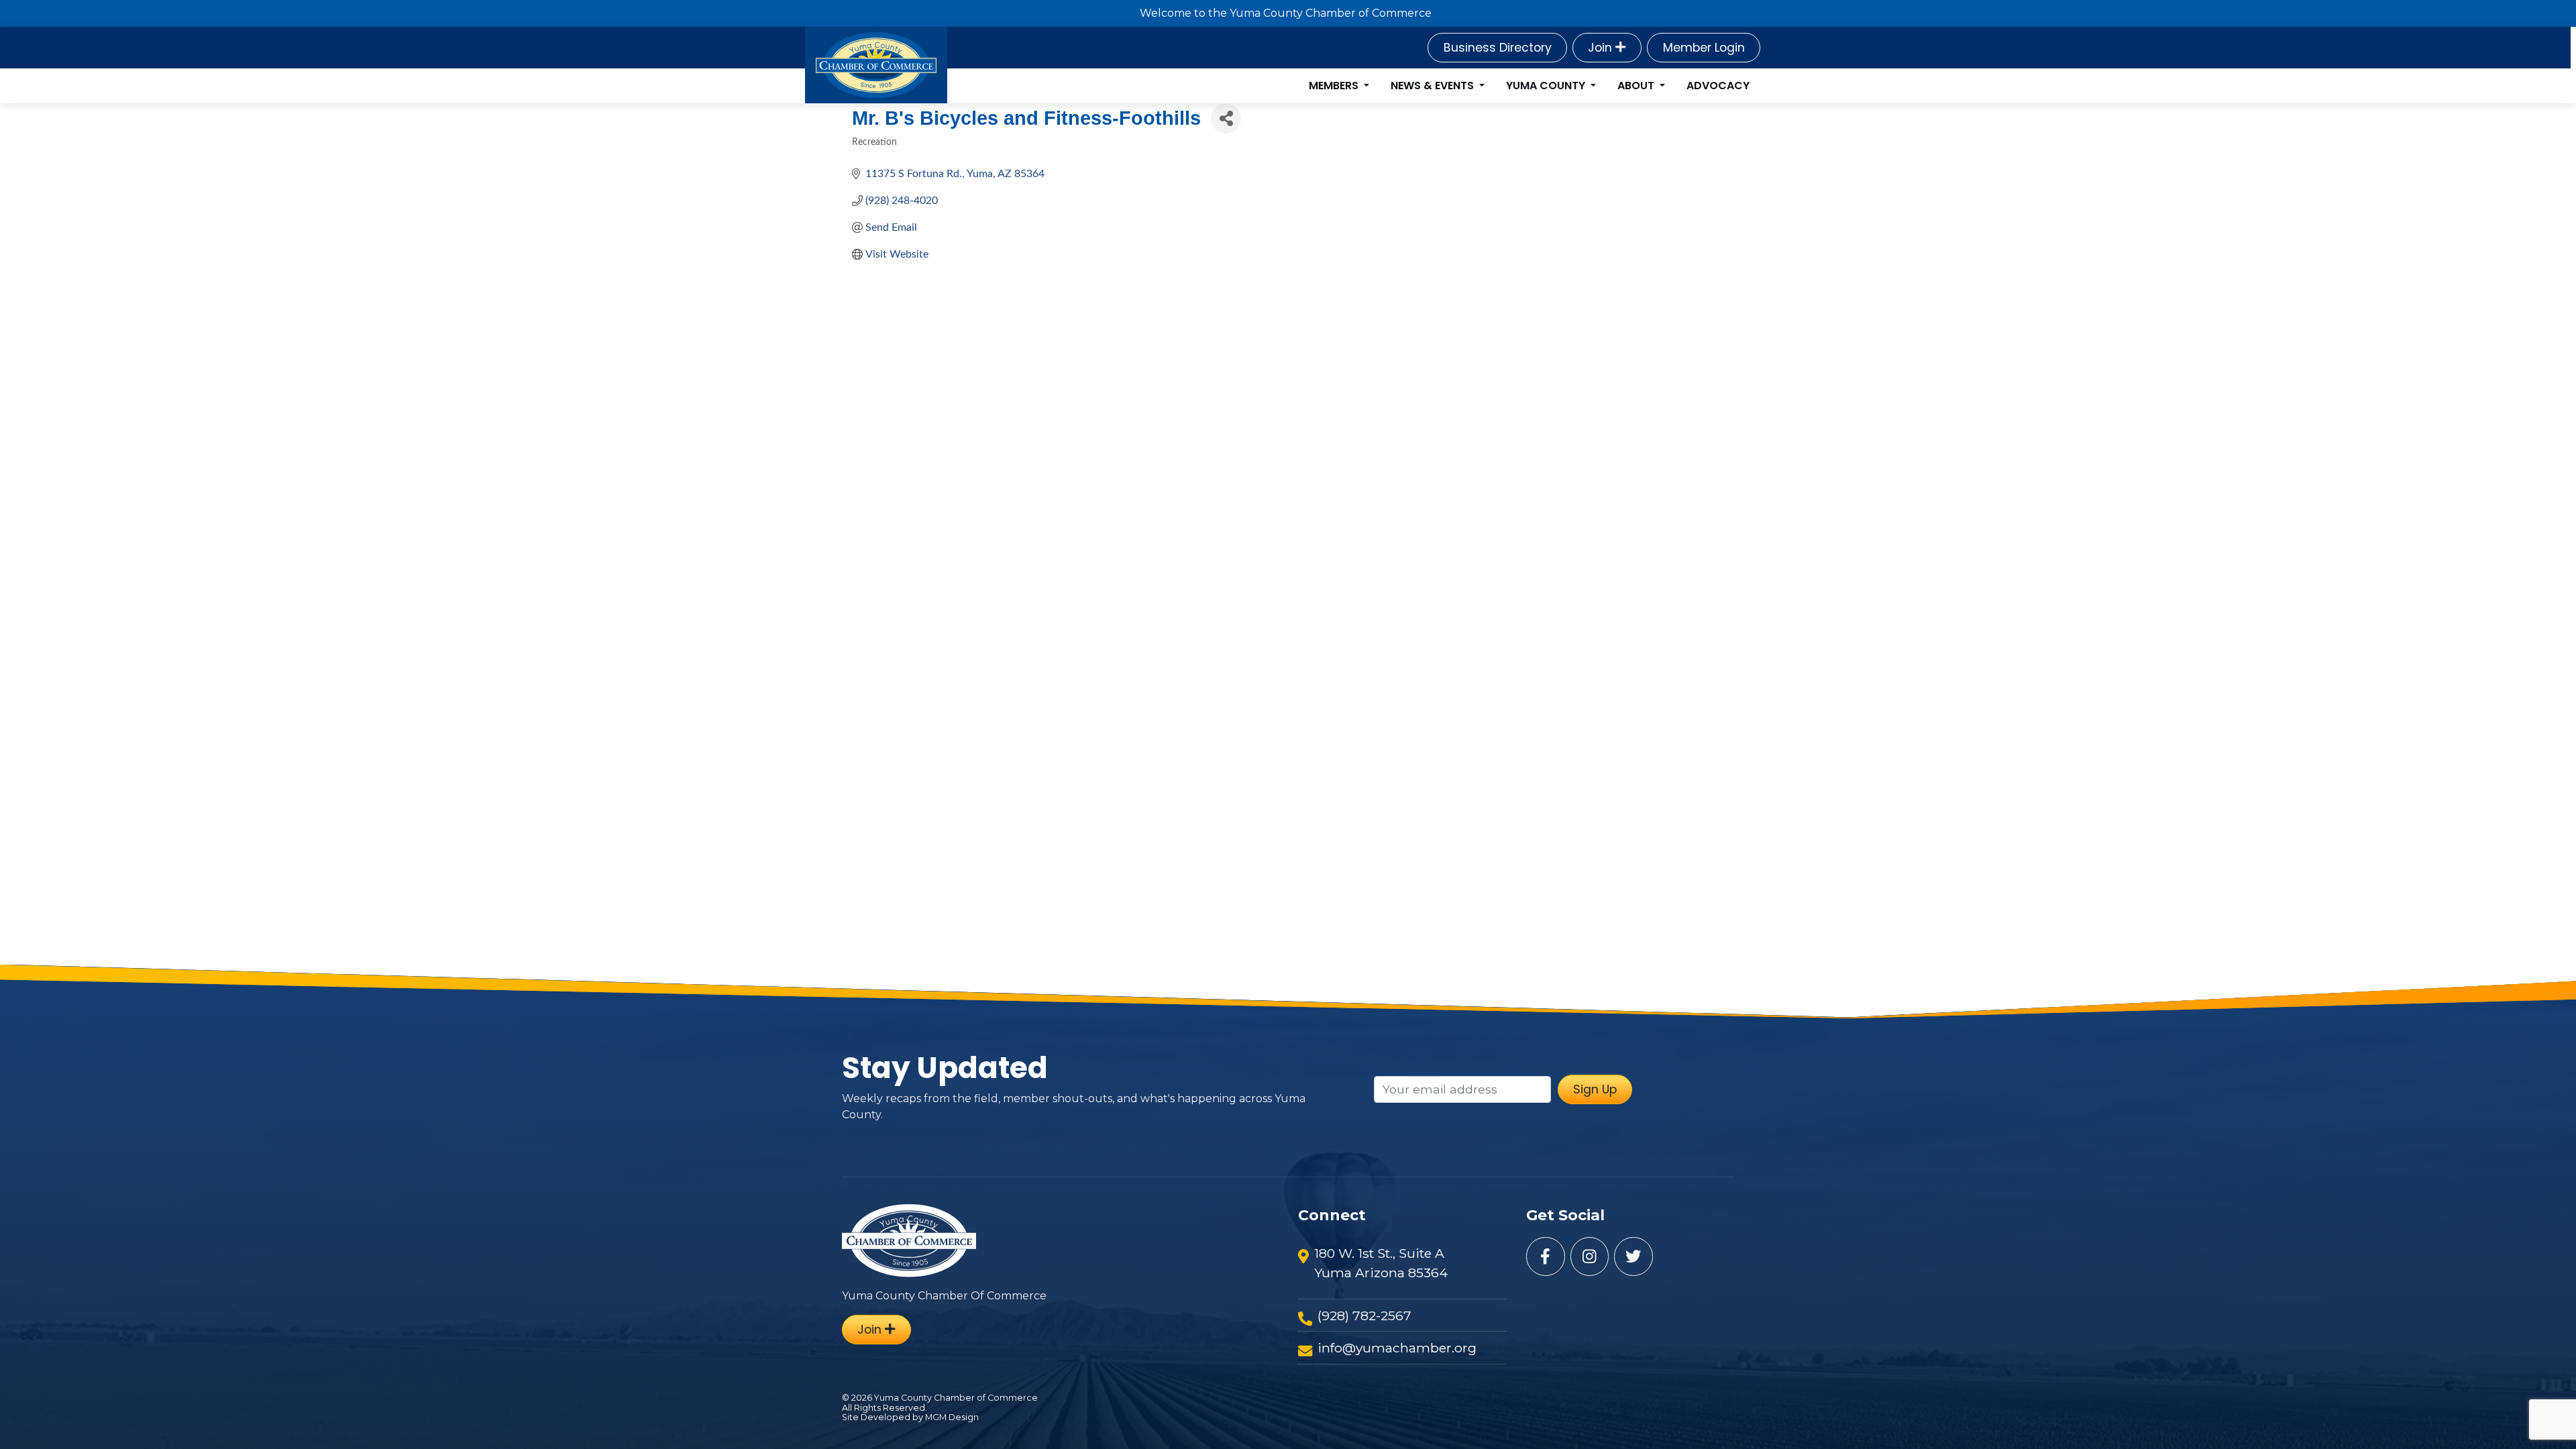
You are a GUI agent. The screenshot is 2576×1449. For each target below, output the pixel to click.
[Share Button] (1226, 118)
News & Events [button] (1434, 86)
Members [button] (1335, 86)
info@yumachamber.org (1397, 1348)
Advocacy (1718, 86)
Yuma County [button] (1547, 86)
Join (1602, 48)
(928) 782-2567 (1364, 1316)
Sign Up (1595, 1089)
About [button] (1637, 86)
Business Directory (1498, 48)
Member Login (1704, 48)
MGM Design (952, 1417)
